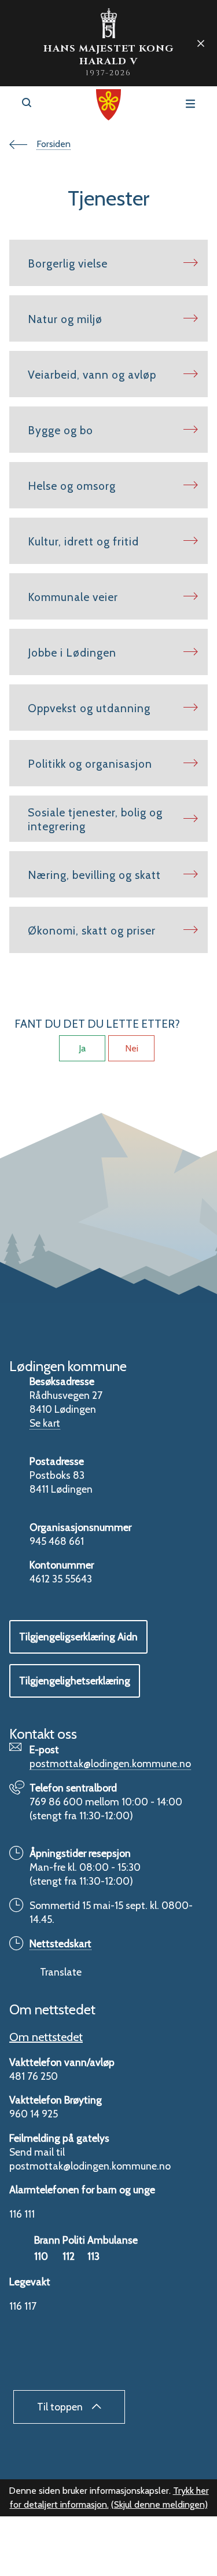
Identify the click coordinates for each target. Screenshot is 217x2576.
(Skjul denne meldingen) (159, 2504)
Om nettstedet (46, 2037)
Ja (82, 1048)
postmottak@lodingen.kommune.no (110, 1763)
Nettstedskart (60, 1943)
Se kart (45, 1423)
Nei (132, 1048)
